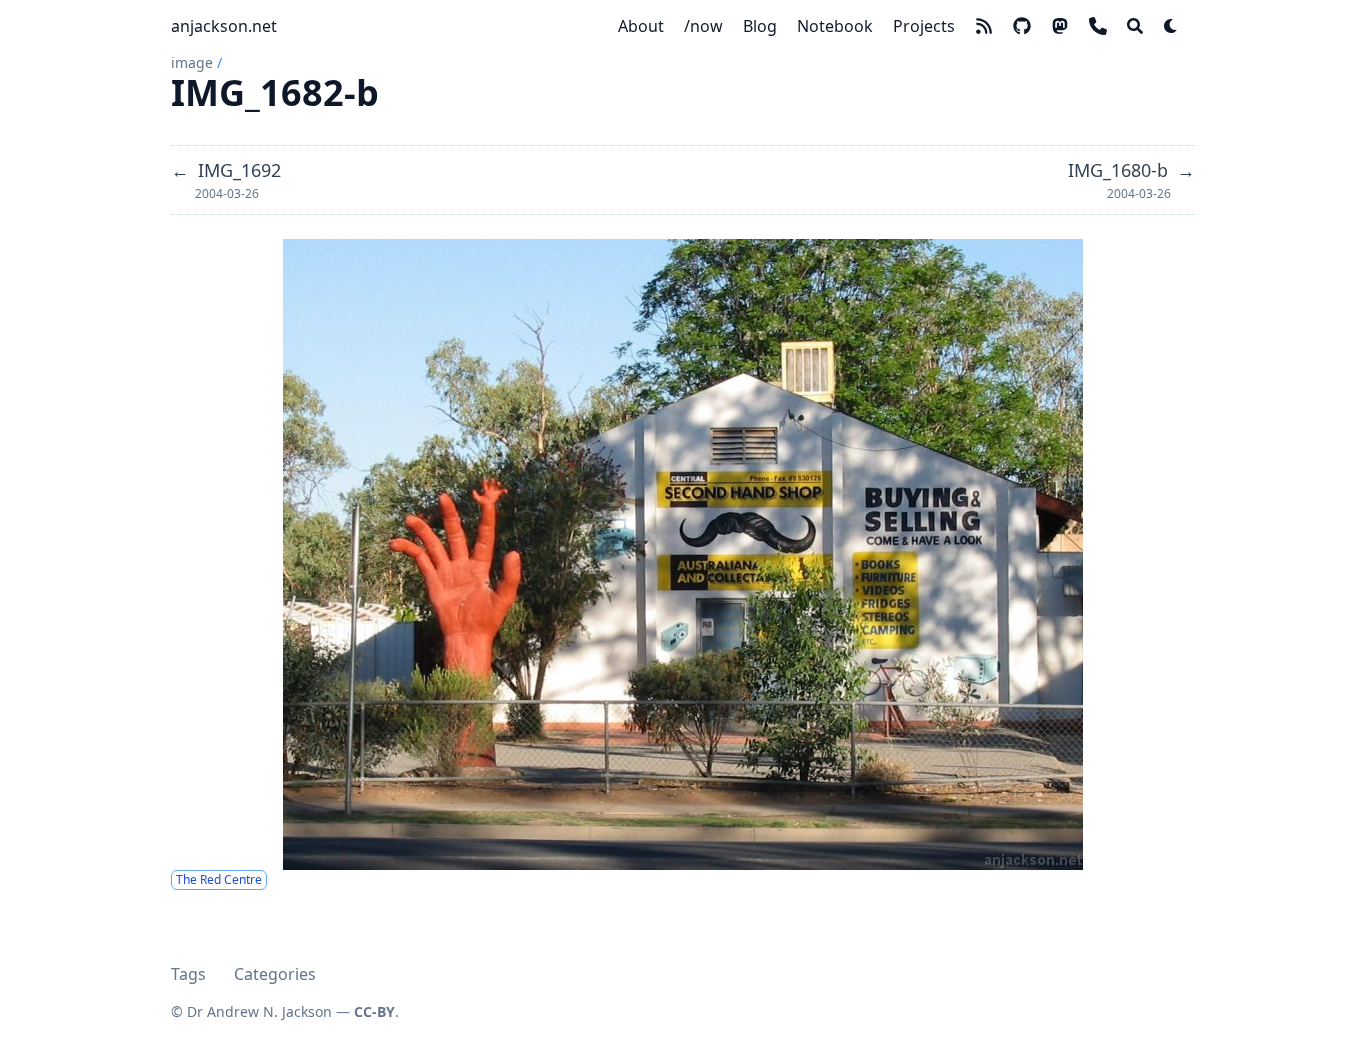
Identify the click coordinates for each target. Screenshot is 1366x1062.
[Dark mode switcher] (1171, 26)
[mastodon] (1060, 26)
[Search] (1135, 26)
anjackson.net (224, 26)
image (192, 62)
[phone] (1098, 26)
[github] (1022, 26)
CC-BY (374, 1011)
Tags (188, 974)
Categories (275, 974)
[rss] (984, 26)
